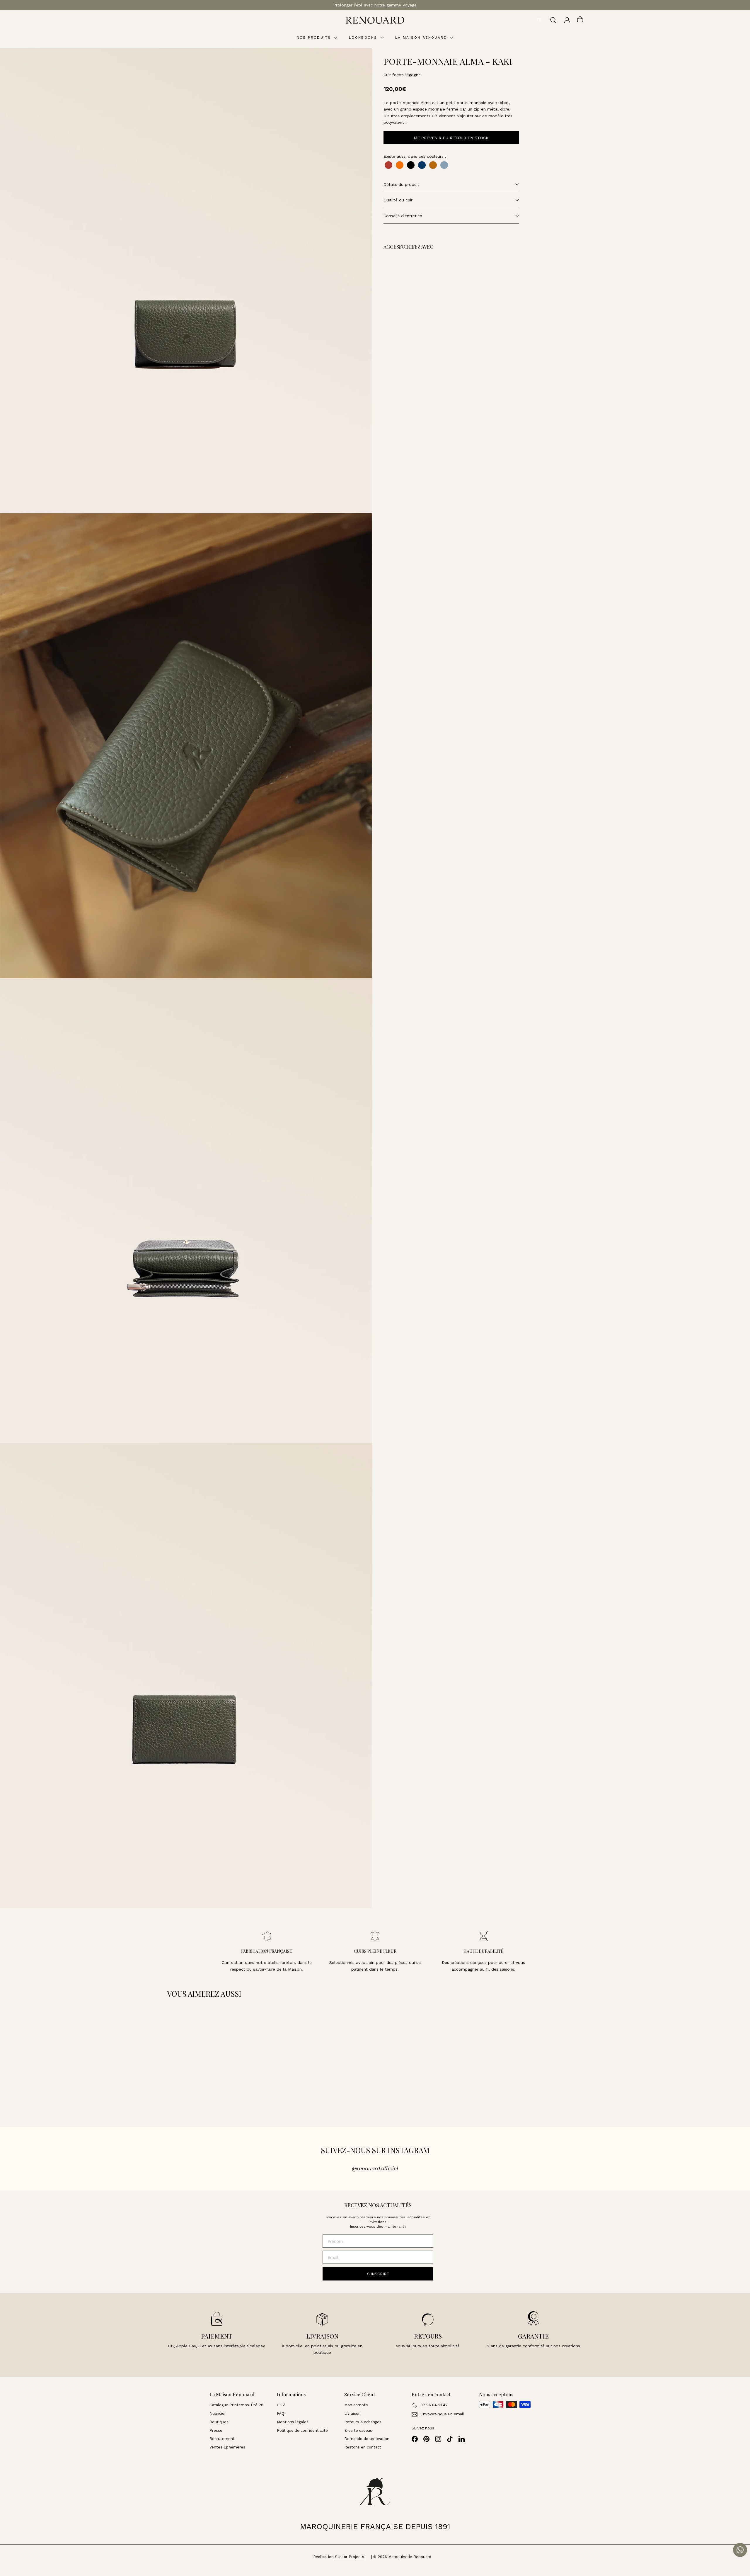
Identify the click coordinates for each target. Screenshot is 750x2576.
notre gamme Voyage (396, 5)
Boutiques (219, 2422)
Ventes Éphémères (227, 2447)
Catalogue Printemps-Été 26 (236, 2405)
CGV (281, 2405)
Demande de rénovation (367, 2439)
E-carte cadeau (358, 2430)
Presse (216, 2430)
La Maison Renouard (422, 38)
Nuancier (218, 2413)
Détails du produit (401, 184)
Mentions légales (293, 2422)
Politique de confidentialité (302, 2430)
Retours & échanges (363, 2422)
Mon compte (356, 2405)
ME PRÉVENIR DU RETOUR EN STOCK (451, 138)
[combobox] (539, 20)
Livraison (352, 2413)
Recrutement (222, 2439)
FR (539, 20)
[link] (427, 285)
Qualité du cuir (398, 200)
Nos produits (315, 38)
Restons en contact (363, 2447)
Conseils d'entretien (403, 216)
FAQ (281, 2413)
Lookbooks (364, 38)
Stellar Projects (350, 2557)
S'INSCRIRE (378, 2274)
